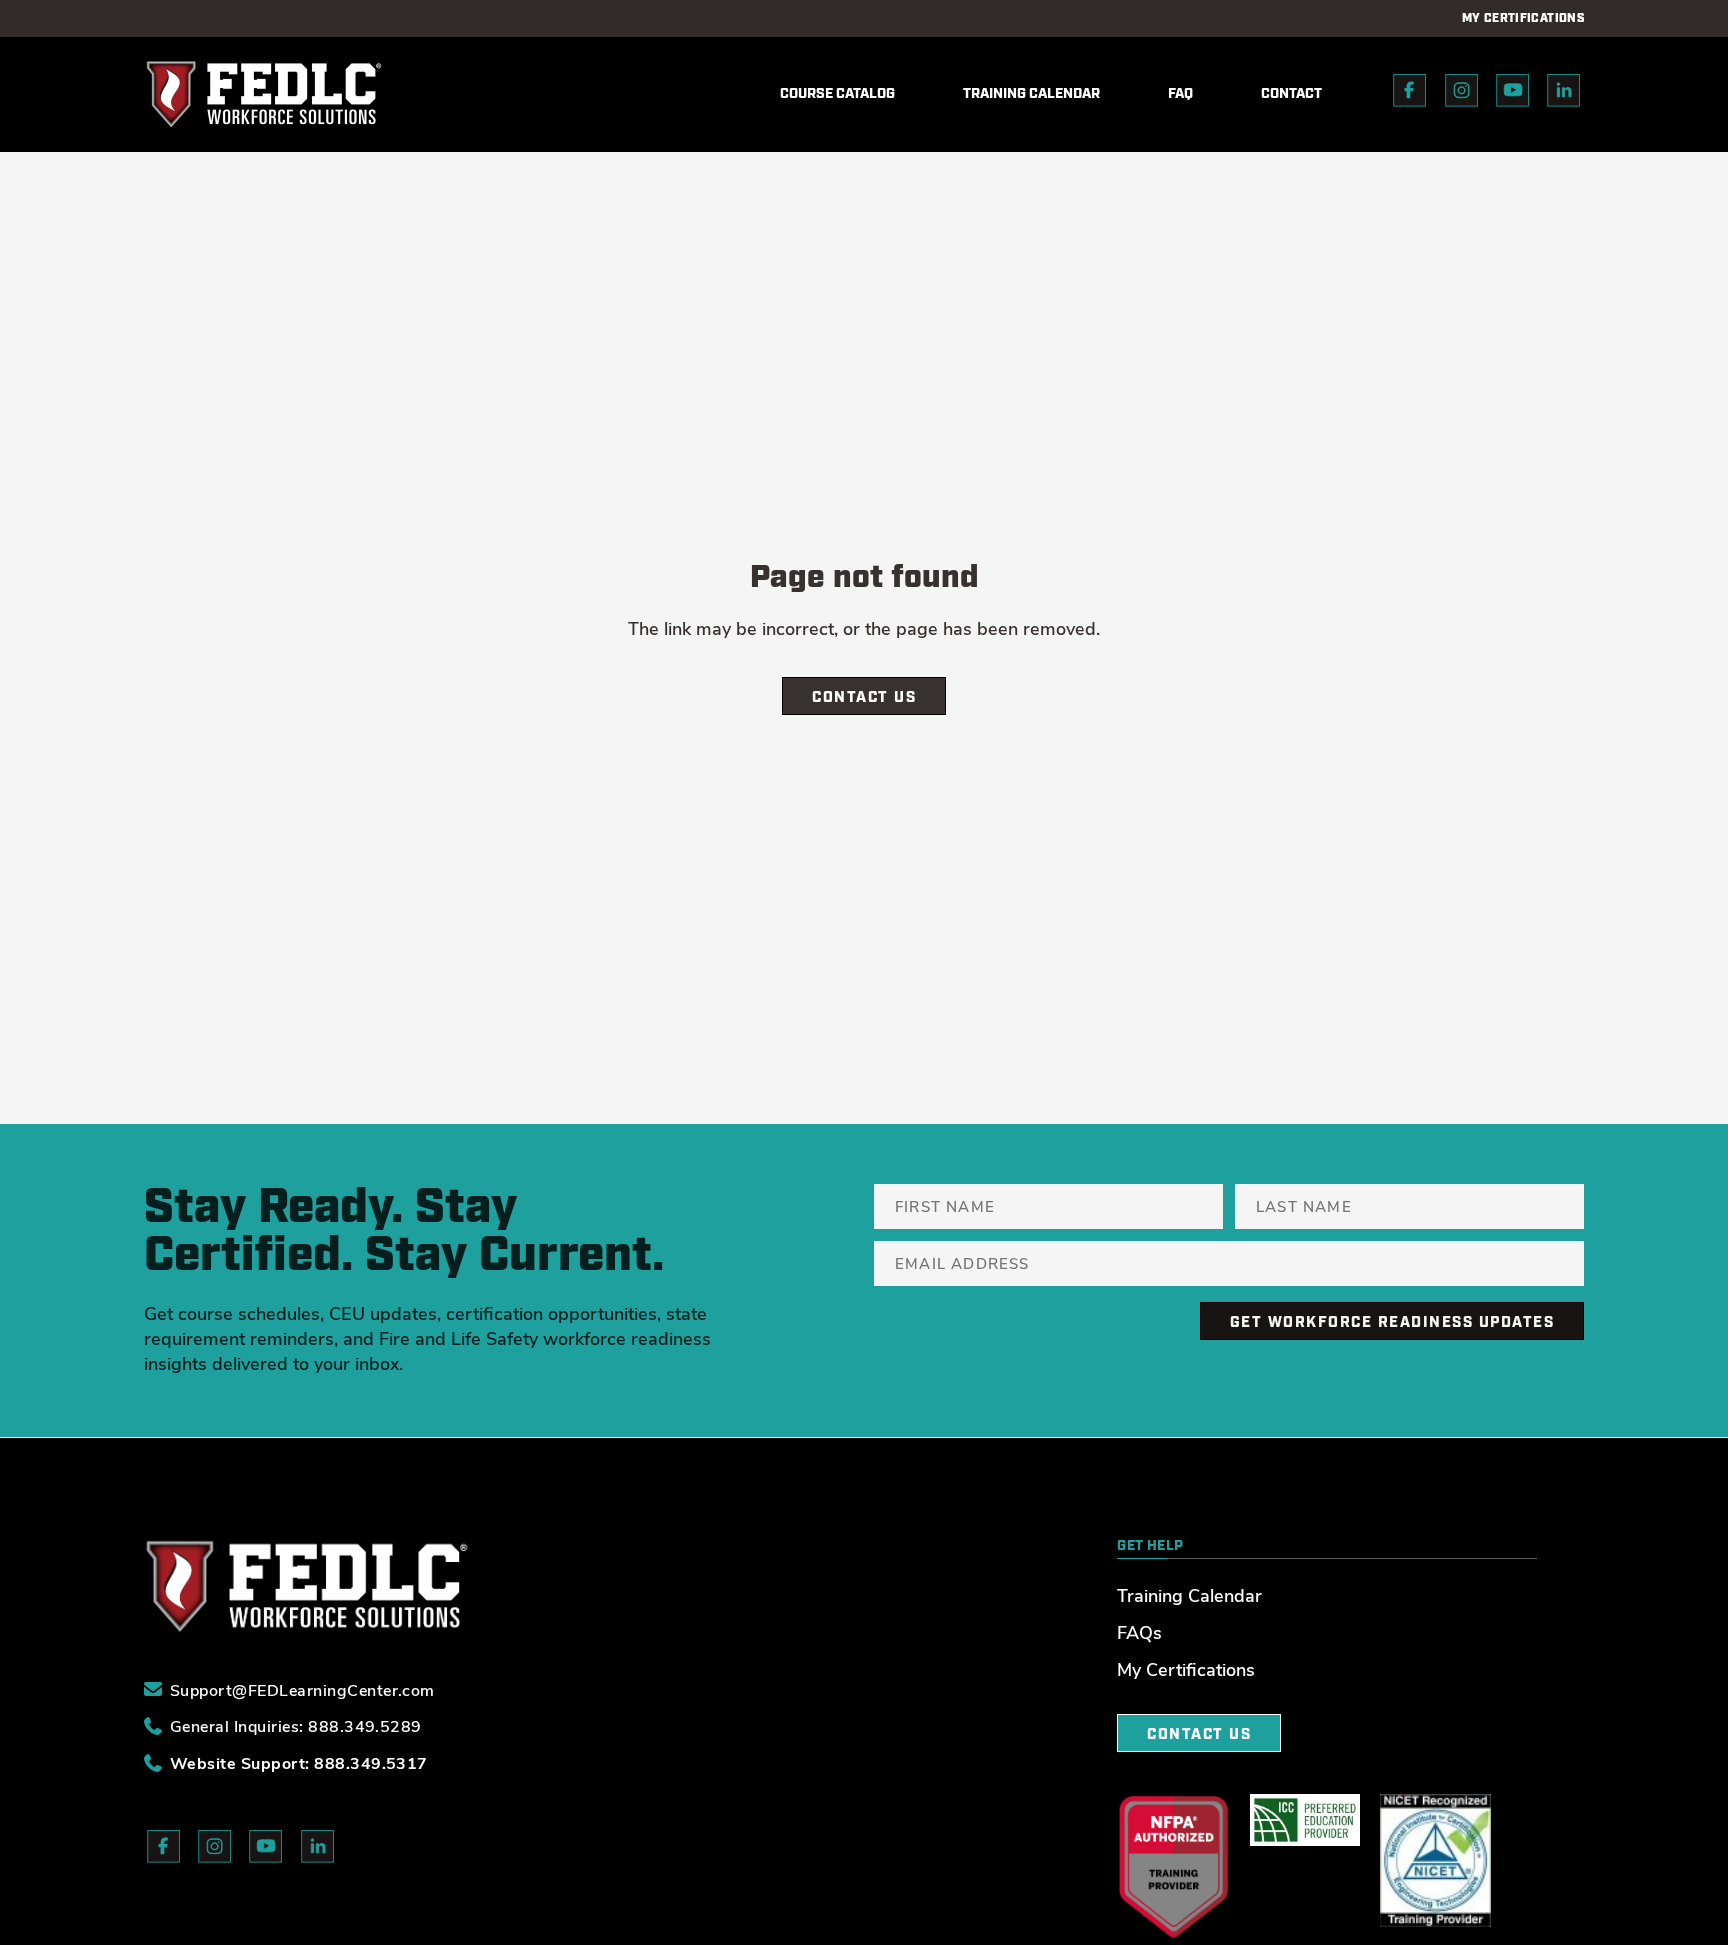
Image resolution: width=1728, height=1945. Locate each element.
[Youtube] (1513, 94)
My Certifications (1186, 1669)
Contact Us (864, 697)
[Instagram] (1462, 94)
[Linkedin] (1564, 94)
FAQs (1139, 1632)
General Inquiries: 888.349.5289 (296, 1725)
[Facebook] (1410, 94)
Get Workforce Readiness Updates (1392, 1322)
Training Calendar (1189, 1595)
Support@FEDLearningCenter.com (302, 1688)
